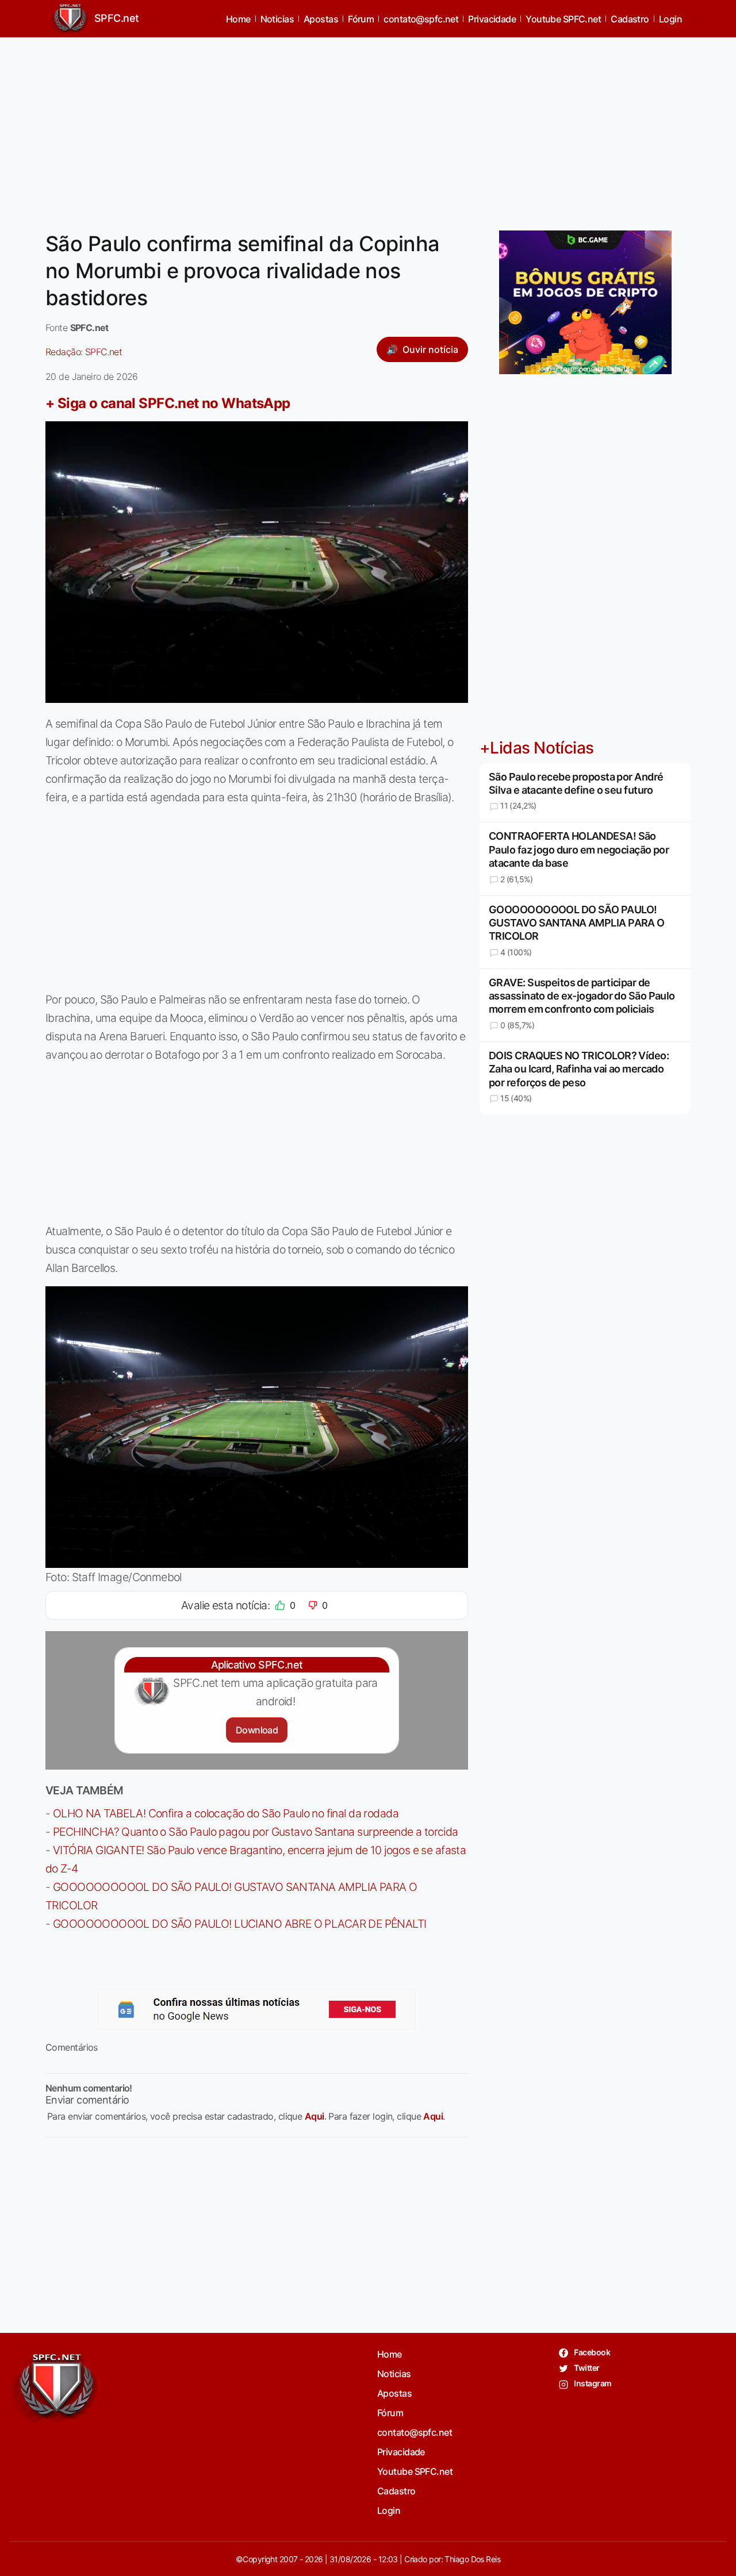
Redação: (84, 352)
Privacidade (492, 19)
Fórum (361, 19)
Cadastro (630, 19)
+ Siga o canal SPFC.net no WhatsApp (168, 403)
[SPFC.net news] (257, 2009)
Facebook (591, 2352)
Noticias (277, 19)
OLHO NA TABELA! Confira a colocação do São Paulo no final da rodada (226, 1813)
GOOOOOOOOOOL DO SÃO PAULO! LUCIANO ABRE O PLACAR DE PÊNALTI (240, 1924)
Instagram (592, 2383)
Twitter (586, 2368)
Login (670, 19)
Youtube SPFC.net (563, 19)
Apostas (321, 19)
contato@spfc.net (421, 19)
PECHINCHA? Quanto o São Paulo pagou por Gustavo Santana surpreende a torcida (256, 1832)
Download (257, 1730)
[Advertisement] (368, 127)
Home (238, 19)
